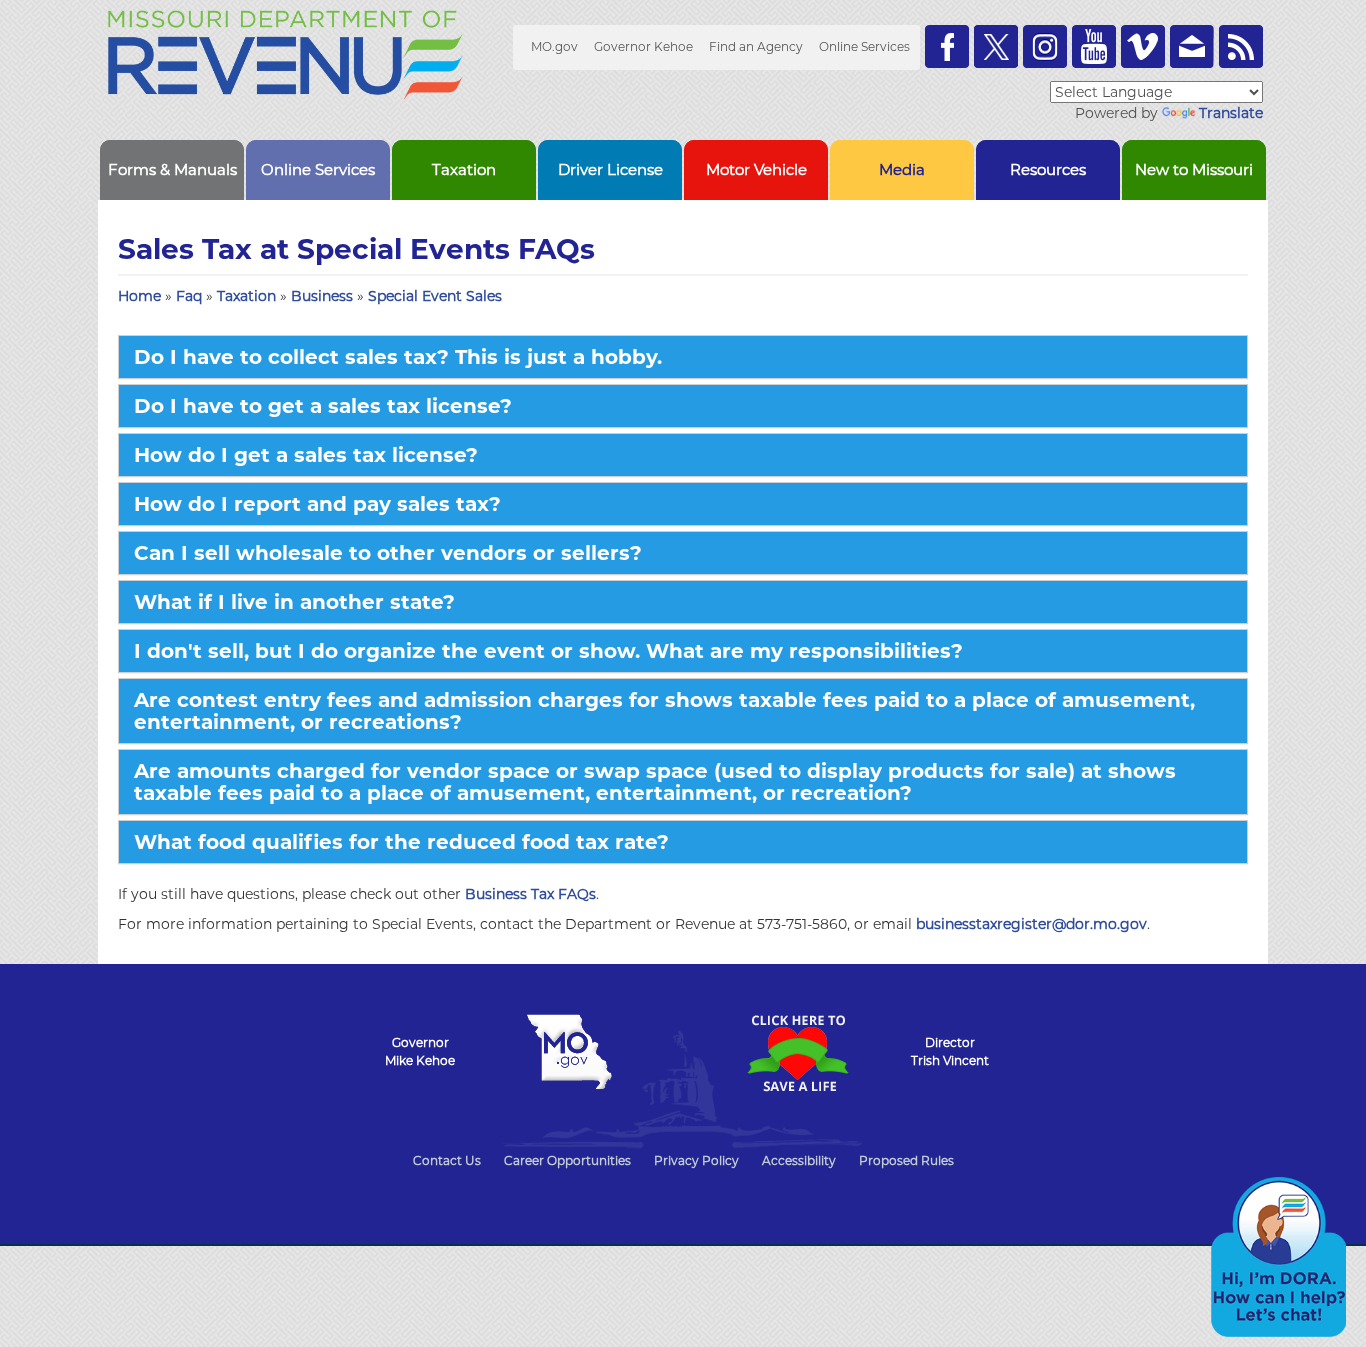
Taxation (248, 296)
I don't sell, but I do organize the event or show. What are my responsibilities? (548, 651)
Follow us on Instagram (1045, 46)
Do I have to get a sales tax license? (323, 406)
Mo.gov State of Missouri (569, 1052)
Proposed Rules (906, 1160)
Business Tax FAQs (530, 894)
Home (139, 296)
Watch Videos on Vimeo (1143, 46)
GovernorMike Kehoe (420, 1051)
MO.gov (554, 46)
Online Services (864, 46)
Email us (1192, 46)
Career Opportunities (567, 1160)
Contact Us (447, 1160)
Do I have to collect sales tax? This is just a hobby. (398, 357)
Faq (191, 296)
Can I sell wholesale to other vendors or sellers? (388, 553)
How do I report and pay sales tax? (317, 504)
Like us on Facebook (947, 46)
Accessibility (799, 1160)
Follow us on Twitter (996, 46)
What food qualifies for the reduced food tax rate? (401, 842)
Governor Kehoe (643, 46)
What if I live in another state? (294, 602)
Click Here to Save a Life (797, 1053)
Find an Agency (756, 46)
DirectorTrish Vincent (950, 1051)
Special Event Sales (435, 296)
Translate (1231, 113)
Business (324, 296)
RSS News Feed (1241, 46)
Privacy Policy (696, 1160)
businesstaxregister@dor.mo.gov (1031, 924)
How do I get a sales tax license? (306, 455)
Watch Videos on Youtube (1094, 46)
